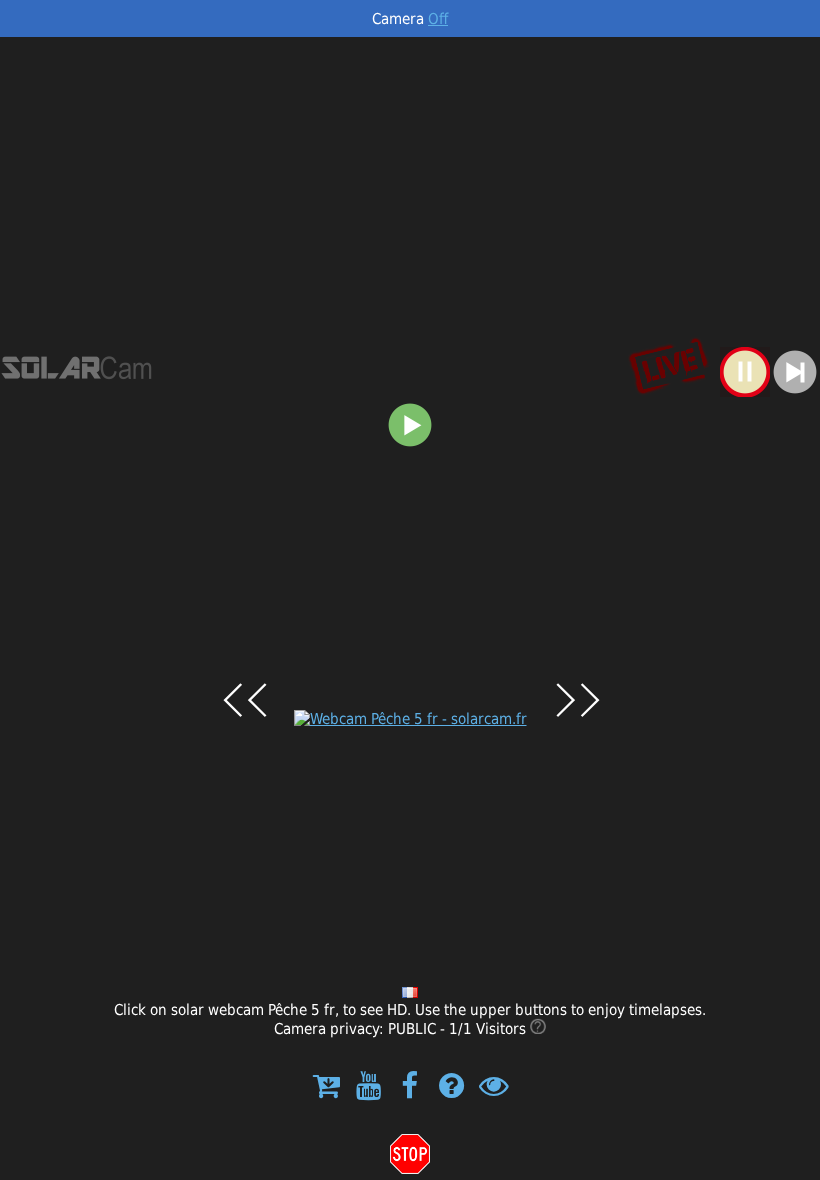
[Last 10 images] (795, 391)
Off (438, 18)
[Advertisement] (410, 187)
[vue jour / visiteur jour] (538, 1028)
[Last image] (745, 391)
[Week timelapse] (410, 444)
